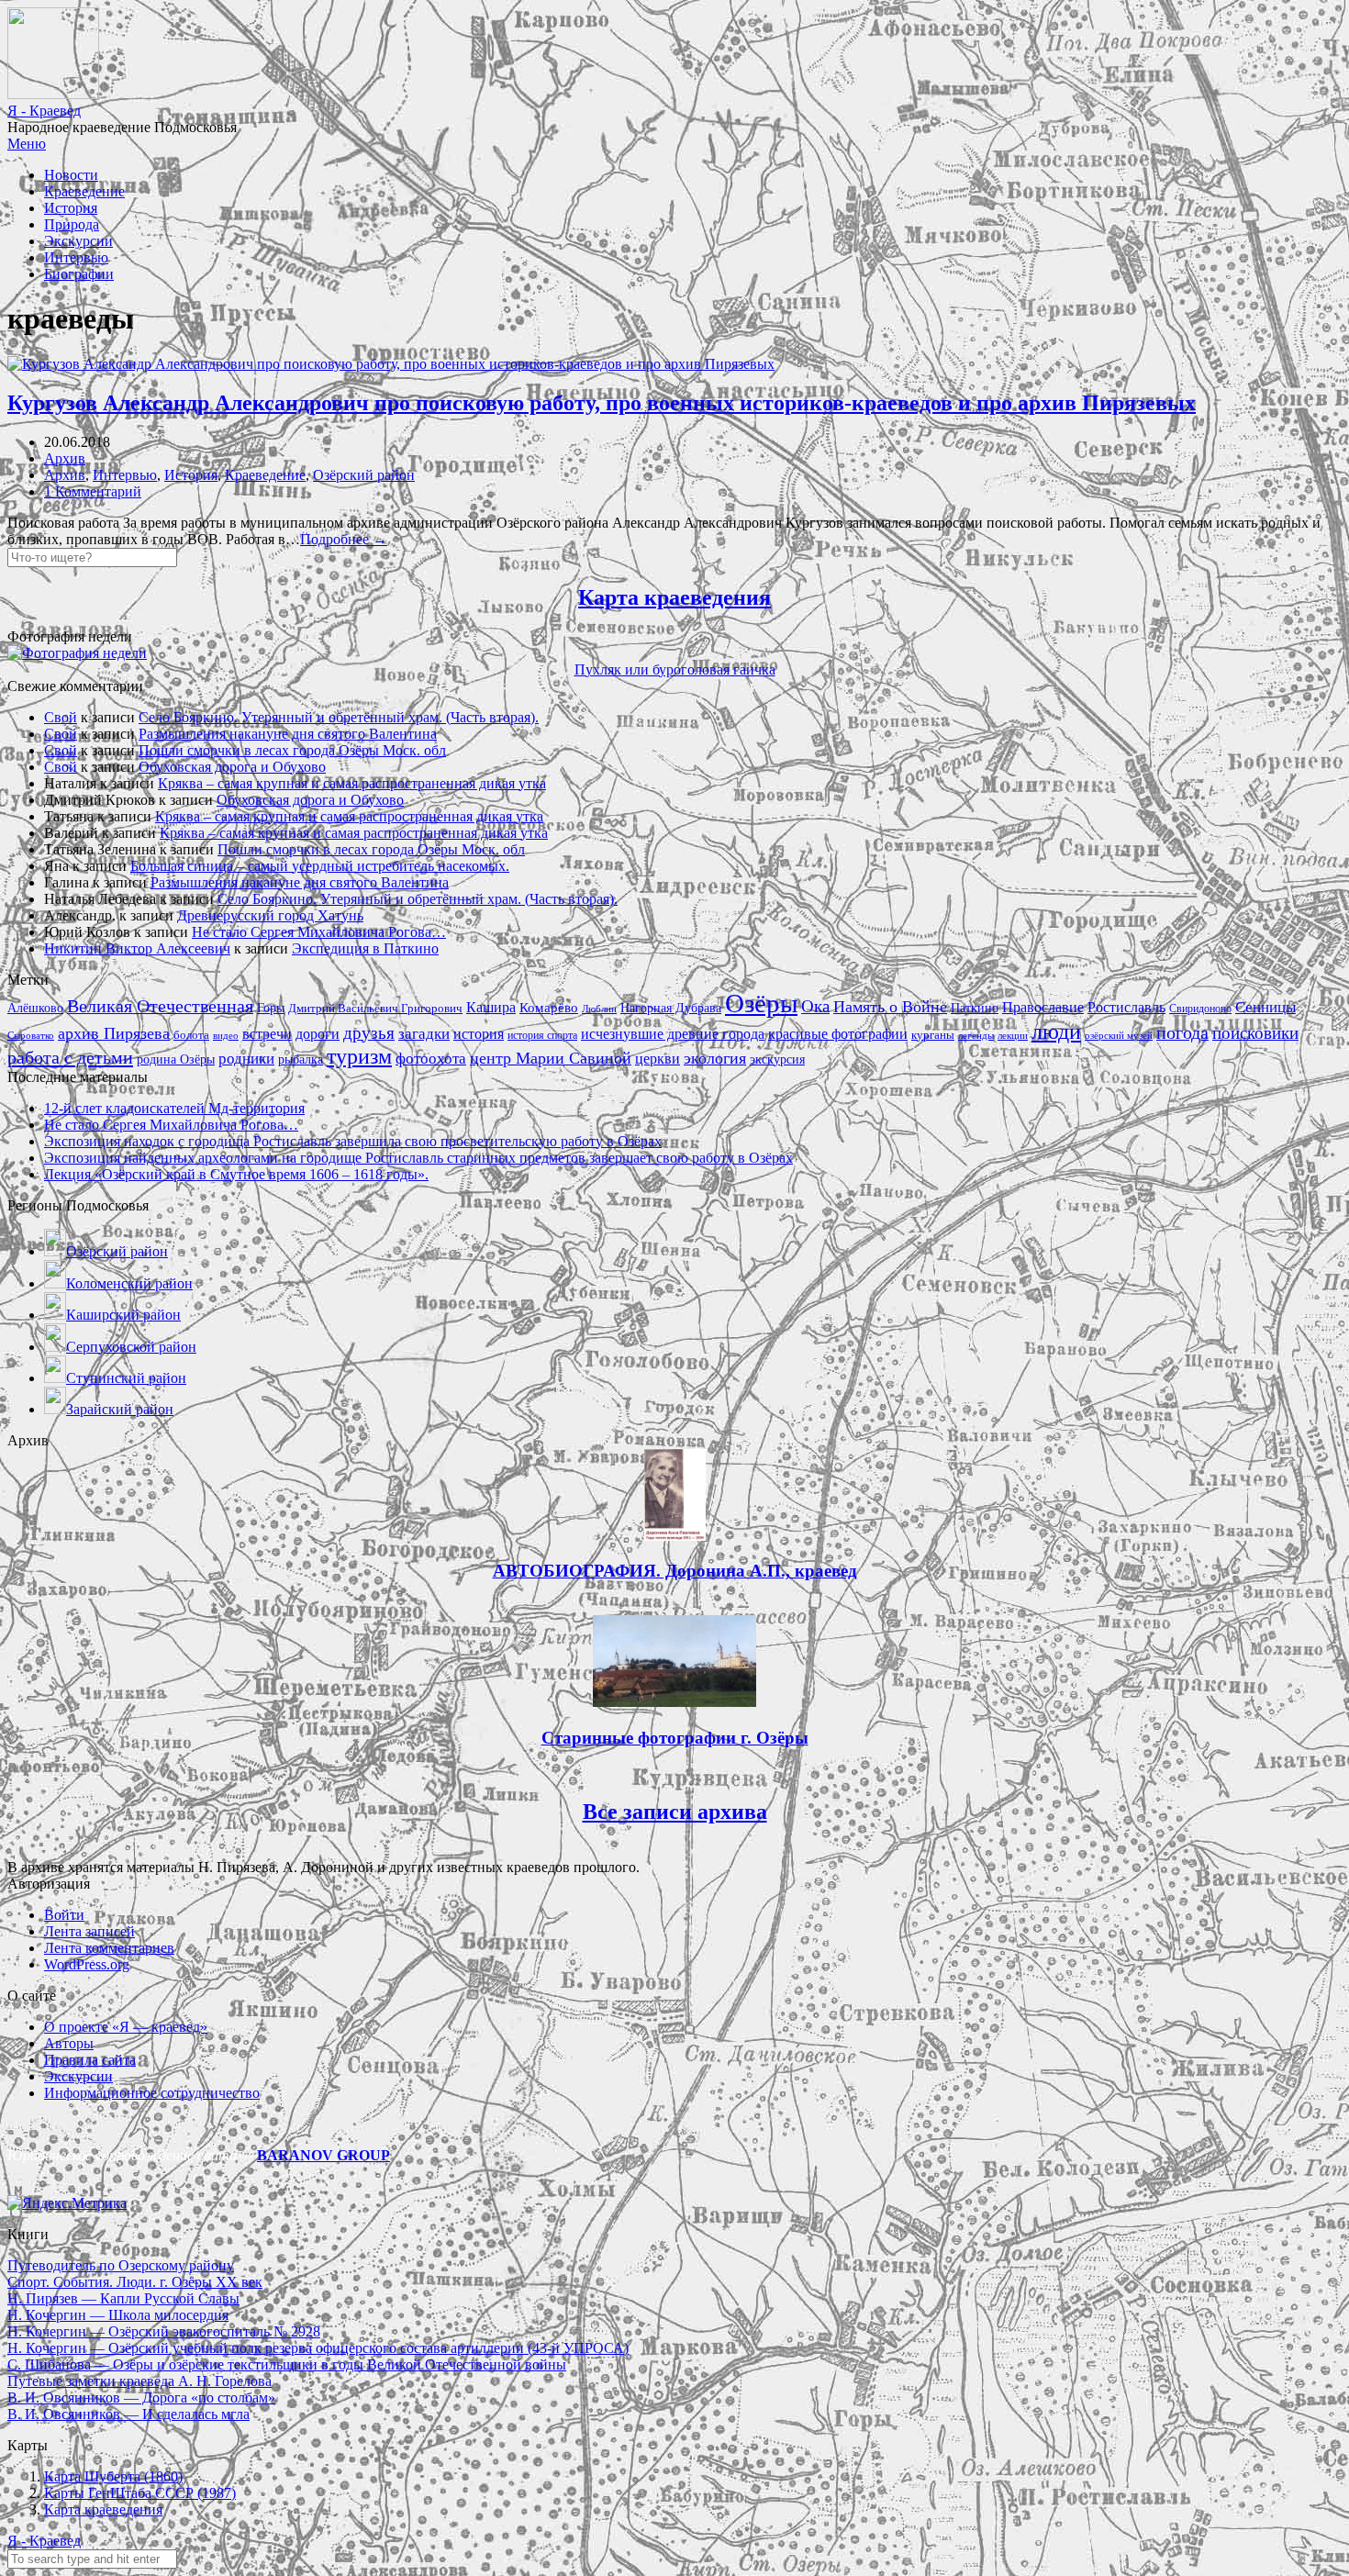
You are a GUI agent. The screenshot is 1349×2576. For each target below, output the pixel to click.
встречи (267, 1034)
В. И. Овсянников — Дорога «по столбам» (141, 2398)
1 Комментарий (93, 491)
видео (226, 1035)
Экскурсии (78, 241)
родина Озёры (176, 1059)
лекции (1013, 1035)
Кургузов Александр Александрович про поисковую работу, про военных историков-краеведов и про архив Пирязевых (602, 403)
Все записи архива (675, 1812)
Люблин (599, 1009)
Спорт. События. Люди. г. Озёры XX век (135, 2282)
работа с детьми (70, 1057)
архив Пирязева (114, 1033)
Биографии (79, 274)
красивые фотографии (838, 1034)
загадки (424, 1034)
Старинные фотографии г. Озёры (675, 1738)
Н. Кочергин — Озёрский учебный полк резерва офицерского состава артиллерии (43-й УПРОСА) (318, 2348)
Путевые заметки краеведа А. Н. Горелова (139, 2381)
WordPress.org (87, 1964)
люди (1056, 1031)
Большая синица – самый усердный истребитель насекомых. (320, 866)
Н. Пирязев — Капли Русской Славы (123, 2298)
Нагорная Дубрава (671, 1008)
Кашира (491, 1007)
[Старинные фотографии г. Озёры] (674, 1702)
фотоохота (431, 1059)
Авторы (69, 2043)
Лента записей (89, 1931)
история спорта (542, 1035)
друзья (369, 1033)
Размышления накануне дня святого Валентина (288, 734)
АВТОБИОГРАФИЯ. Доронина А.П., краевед (675, 1571)
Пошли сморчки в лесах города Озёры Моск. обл (292, 750)
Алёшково (35, 1008)
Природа (72, 224)
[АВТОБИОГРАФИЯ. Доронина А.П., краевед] (675, 1536)
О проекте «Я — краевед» (126, 2027)
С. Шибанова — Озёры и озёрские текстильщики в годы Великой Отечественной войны (287, 2364)
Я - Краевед (44, 111)
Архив (65, 458)
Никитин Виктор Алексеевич (137, 948)
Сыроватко (31, 1036)
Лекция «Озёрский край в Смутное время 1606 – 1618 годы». (236, 1174)
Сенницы (1265, 1007)
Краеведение (84, 191)
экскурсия (777, 1059)
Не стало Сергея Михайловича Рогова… (319, 932)
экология (715, 1058)
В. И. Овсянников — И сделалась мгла (128, 2414)
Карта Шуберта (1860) (113, 2476)
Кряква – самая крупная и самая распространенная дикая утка (352, 783)
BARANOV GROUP (323, 2155)
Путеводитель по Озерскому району (121, 2265)
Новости (71, 175)
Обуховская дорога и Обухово (232, 767)
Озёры (761, 1003)
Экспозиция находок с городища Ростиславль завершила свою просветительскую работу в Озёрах (353, 1141)
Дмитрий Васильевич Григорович (375, 1008)
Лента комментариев (109, 1948)
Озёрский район (364, 475)
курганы (933, 1035)
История (71, 208)
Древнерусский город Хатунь (270, 915)
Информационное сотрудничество (152, 2093)
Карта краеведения (674, 597)
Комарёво (549, 1008)
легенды (976, 1035)
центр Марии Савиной (551, 1058)
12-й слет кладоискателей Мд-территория (174, 1108)
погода (1182, 1033)
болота (191, 1035)
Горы (271, 1008)
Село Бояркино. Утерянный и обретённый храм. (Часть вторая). (339, 717)
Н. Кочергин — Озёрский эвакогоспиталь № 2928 (164, 2331)
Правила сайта (90, 2060)
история (479, 1034)
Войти (64, 1915)
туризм (359, 1056)
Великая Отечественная (160, 1006)
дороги (318, 1034)
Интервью (76, 257)
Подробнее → (344, 539)
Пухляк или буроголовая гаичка (675, 669)
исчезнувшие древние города (673, 1034)
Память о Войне (890, 1007)
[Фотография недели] (77, 653)
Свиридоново (1200, 1009)
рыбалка (301, 1059)
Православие (1043, 1007)
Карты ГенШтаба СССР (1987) (140, 2493)
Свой (61, 717)
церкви (658, 1059)
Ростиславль (1126, 1007)
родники (246, 1059)
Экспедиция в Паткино (365, 948)
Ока (815, 1006)
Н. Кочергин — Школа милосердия (118, 2315)
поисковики (1255, 1033)
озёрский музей (1119, 1035)
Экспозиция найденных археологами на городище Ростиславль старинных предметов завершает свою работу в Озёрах (418, 1158)
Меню (27, 144)
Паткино (975, 1008)
